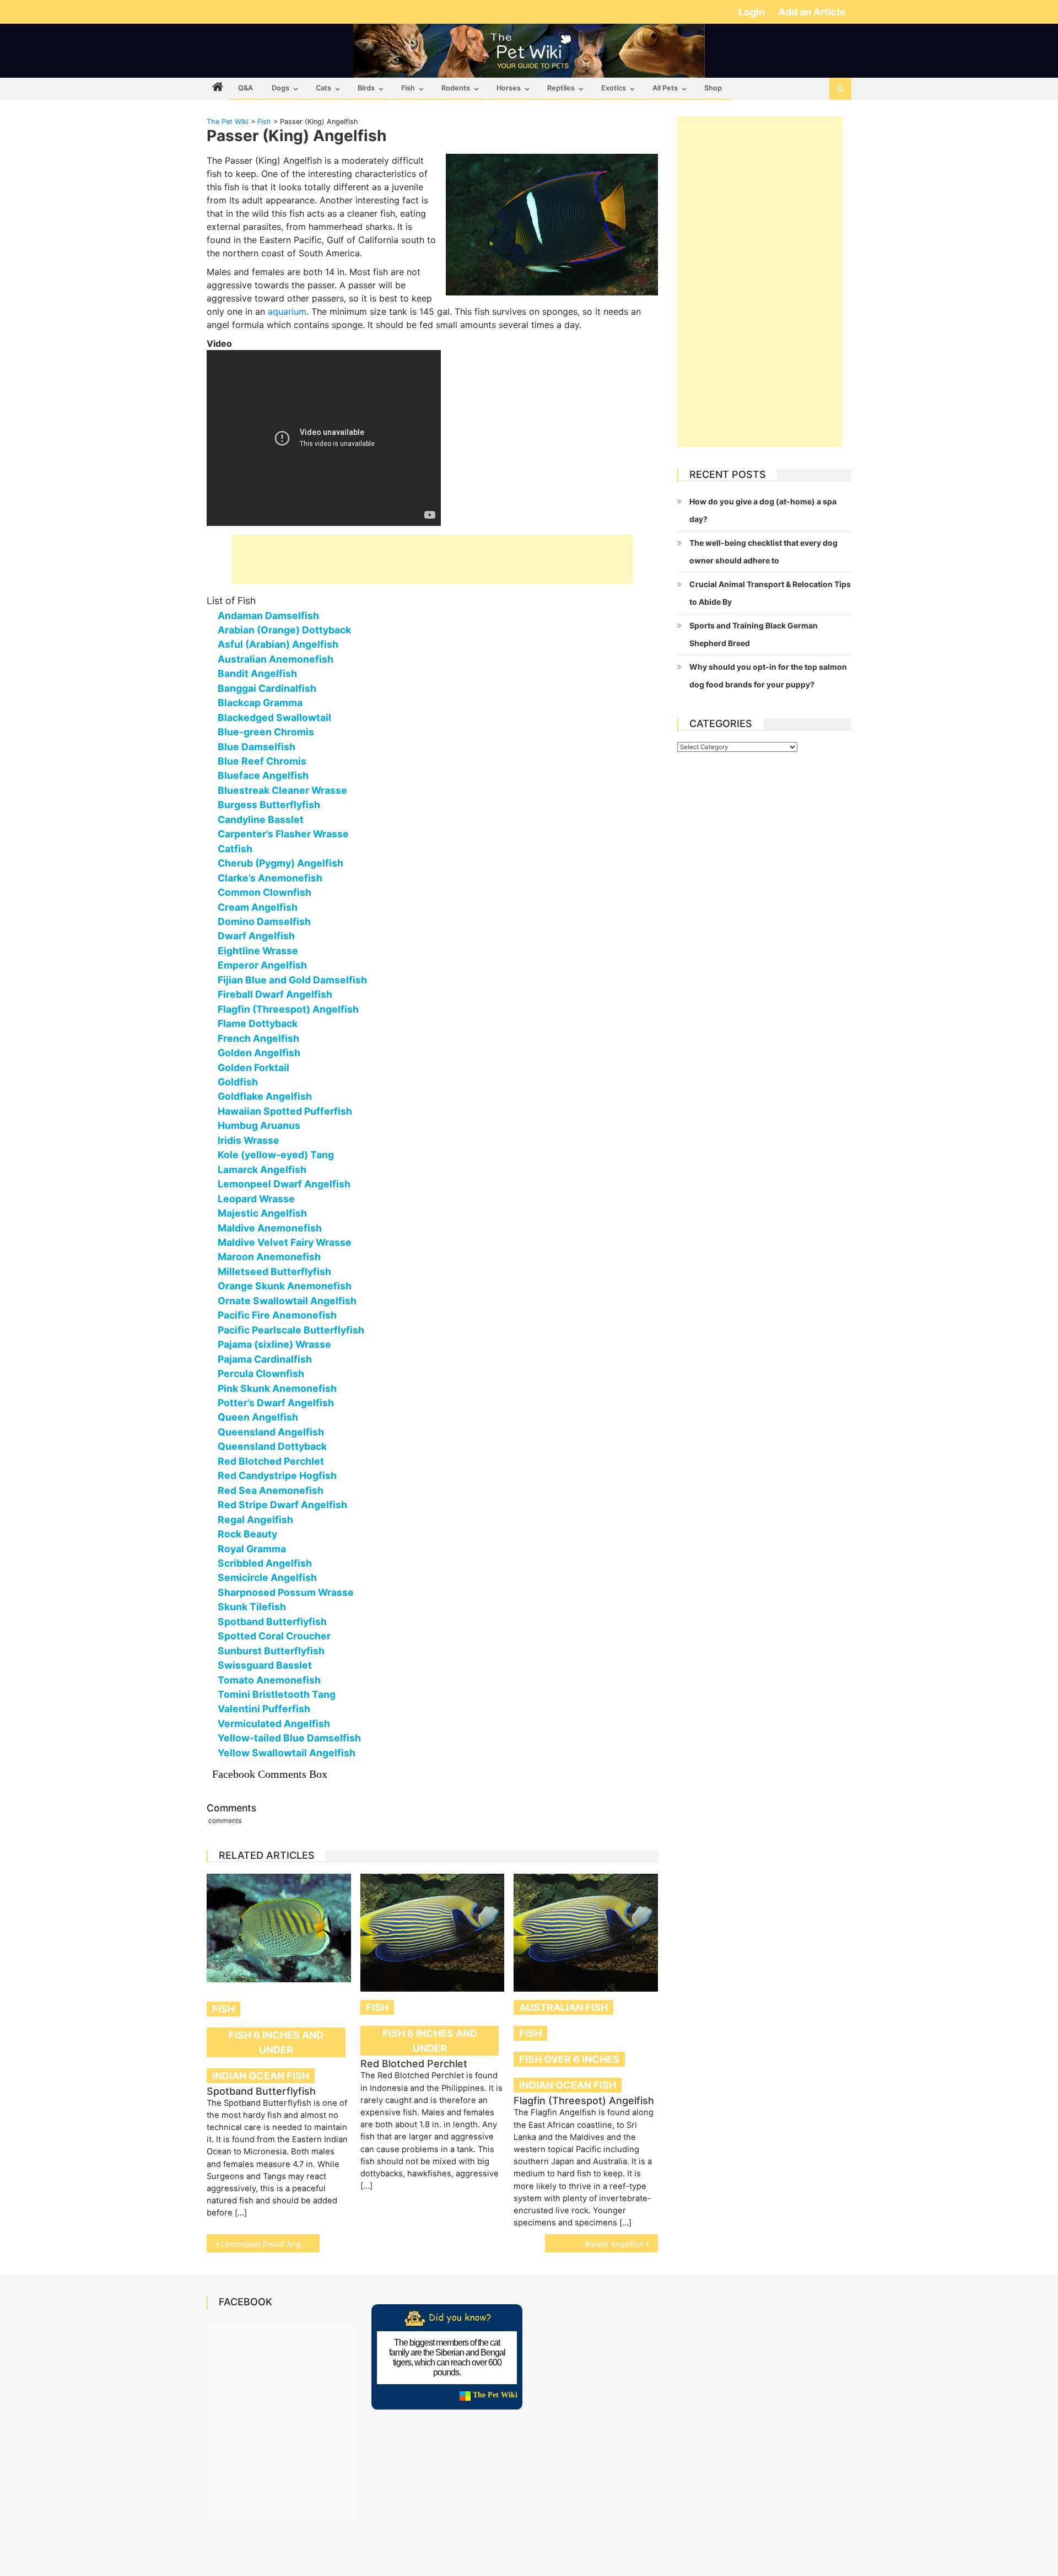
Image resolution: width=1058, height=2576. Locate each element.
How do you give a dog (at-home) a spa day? (763, 510)
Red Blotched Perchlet (271, 1461)
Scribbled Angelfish (265, 1563)
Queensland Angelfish (271, 1432)
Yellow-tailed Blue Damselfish (289, 1738)
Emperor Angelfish (262, 965)
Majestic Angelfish (262, 1213)
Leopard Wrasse (256, 1199)
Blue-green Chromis (266, 732)
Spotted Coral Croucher (274, 1636)
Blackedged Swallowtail (274, 717)
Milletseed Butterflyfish (274, 1271)
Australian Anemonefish (276, 659)
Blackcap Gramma (260, 703)
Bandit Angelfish (257, 673)
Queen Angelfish (258, 1417)
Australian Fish (563, 2007)
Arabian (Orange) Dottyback (284, 630)
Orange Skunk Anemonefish (285, 1286)
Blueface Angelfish (263, 775)
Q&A (245, 88)
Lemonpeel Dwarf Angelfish (284, 1184)
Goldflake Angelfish (265, 1096)
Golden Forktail (253, 1067)
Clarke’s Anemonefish (270, 878)
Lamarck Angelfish (262, 1169)
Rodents (456, 88)
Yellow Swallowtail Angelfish (287, 1753)
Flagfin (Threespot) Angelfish (288, 1009)
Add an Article (812, 12)
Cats (323, 88)
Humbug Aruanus (259, 1125)
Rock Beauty (247, 1534)
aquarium (287, 311)
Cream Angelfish (258, 907)
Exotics (614, 88)
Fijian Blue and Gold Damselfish (292, 980)
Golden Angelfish (259, 1053)
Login (753, 12)
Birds (366, 88)
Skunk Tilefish (252, 1607)
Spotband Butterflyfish (272, 1622)
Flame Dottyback (258, 1023)
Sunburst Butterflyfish (271, 1651)
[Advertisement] (433, 560)
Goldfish (238, 1082)
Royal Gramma (252, 1549)
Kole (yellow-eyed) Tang (276, 1155)
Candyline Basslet (261, 819)
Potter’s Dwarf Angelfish (276, 1403)
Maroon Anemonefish (269, 1257)
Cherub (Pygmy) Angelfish (280, 863)
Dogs (280, 88)
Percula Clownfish (261, 1373)
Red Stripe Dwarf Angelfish (282, 1505)
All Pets (665, 88)
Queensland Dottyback (272, 1446)
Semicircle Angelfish (267, 1577)
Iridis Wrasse (249, 1140)
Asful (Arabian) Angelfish (278, 644)
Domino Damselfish (264, 921)
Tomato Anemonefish (269, 1680)
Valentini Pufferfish (264, 1709)
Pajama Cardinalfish (265, 1359)
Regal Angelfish (255, 1520)
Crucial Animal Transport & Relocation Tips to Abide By (770, 593)
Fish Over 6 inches (569, 2059)
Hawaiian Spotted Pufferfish (285, 1111)
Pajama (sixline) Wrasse (274, 1344)
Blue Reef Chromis (262, 761)
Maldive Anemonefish (270, 1228)
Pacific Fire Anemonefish (277, 1315)
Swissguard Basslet (265, 1665)
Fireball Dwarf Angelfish (275, 994)
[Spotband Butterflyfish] (279, 1928)
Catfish (235, 849)
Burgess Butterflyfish (269, 805)
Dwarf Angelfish (256, 936)
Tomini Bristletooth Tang (277, 1694)
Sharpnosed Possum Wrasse (286, 1592)
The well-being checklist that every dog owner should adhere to (763, 552)
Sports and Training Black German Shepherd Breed (754, 634)
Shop (713, 88)
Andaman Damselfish (268, 615)
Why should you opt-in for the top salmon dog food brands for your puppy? (768, 676)
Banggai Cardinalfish (267, 688)
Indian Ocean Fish (261, 2076)
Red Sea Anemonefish (271, 1490)
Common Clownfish (264, 892)
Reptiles (561, 88)
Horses (509, 88)
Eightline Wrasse (258, 951)
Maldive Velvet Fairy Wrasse (285, 1242)
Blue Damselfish (257, 747)
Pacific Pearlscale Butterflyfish (291, 1330)
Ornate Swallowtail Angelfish (287, 1301)
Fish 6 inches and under (276, 2042)
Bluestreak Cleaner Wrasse (282, 790)
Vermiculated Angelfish (274, 1723)
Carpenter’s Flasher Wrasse (283, 834)
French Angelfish (258, 1038)
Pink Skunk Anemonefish (277, 1388)
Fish (408, 88)
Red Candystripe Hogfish (277, 1475)
